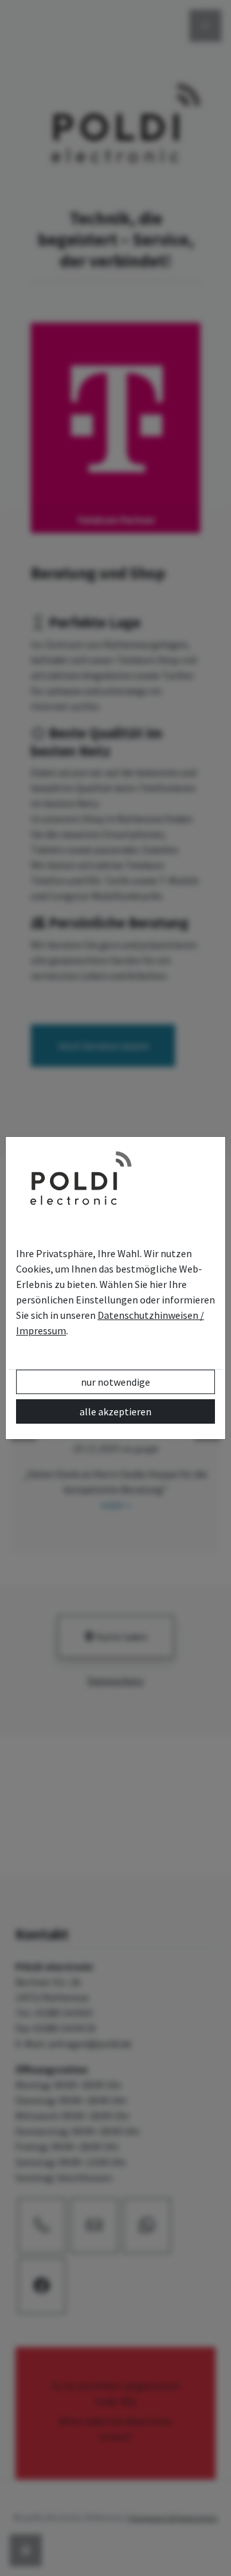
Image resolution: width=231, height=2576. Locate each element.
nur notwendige (116, 1382)
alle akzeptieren (116, 1411)
